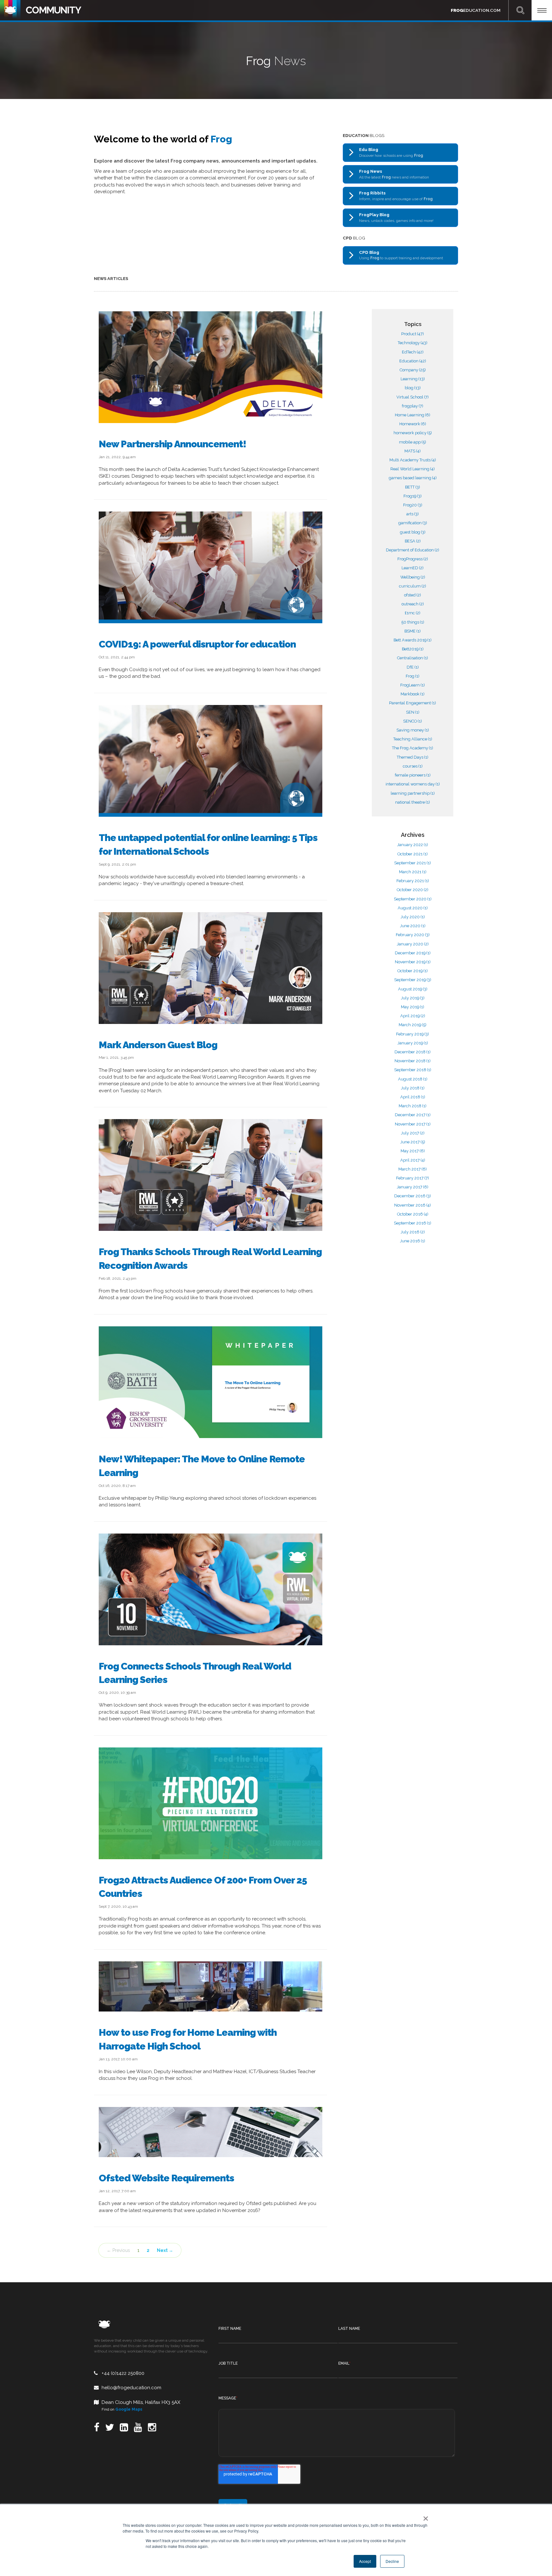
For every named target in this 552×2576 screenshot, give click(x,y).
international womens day (413, 784)
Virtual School (413, 397)
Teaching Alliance (413, 739)
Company (413, 370)
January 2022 (413, 845)
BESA (413, 541)
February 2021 (413, 881)
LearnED (413, 568)
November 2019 (413, 962)
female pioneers (413, 775)
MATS (413, 451)
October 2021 (413, 854)
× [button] (424, 2516)
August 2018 (413, 1079)
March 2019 (413, 1025)
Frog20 (413, 505)
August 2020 (413, 908)
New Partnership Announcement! (172, 444)
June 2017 (413, 1142)
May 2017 (413, 1151)
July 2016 (413, 1232)
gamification (413, 523)
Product (413, 334)
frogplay (413, 406)
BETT (413, 487)
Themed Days (413, 757)
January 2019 (413, 1043)
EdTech (413, 352)
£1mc (413, 613)
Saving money (413, 730)
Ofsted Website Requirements (166, 2178)
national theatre (413, 802)
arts (413, 514)
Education (413, 361)
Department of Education (413, 550)
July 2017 (413, 1133)
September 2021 (413, 863)
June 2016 (413, 1241)
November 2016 (413, 1205)
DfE (413, 667)
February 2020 (413, 935)
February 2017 (413, 1178)
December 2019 (413, 953)
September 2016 (413, 1223)
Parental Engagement (413, 703)
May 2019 (413, 1007)
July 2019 (413, 998)
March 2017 (413, 1169)
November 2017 (413, 1124)
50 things (413, 622)
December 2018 (413, 1052)
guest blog (413, 532)
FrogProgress (413, 559)
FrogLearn (413, 685)
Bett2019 (413, 649)
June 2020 (413, 926)
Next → (165, 2250)
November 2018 (413, 1061)
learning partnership (413, 793)
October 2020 (413, 890)
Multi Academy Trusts (413, 460)
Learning (413, 379)
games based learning (413, 478)
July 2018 (413, 1088)
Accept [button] (365, 2561)
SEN (413, 712)
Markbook (413, 694)
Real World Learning (413, 469)
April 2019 (413, 1016)
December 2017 (413, 1115)
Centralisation (413, 658)
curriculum (413, 586)
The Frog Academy (413, 748)
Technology (413, 343)
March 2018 (413, 1106)
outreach (413, 604)
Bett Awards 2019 (413, 640)
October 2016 (413, 1214)
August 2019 (413, 989)
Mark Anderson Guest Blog (158, 1045)
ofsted (413, 595)
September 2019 (413, 980)
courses (413, 766)
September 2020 (413, 899)
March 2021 (413, 872)
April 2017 (413, 1160)
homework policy (413, 433)
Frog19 (413, 496)
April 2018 (413, 1097)
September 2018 (413, 1070)
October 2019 (413, 971)
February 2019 (413, 1034)
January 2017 (413, 1187)
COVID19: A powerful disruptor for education (197, 644)
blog (413, 388)
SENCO (413, 721)
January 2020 (413, 944)
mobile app (413, 442)
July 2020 (413, 917)
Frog (413, 676)
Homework (413, 424)
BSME (413, 631)
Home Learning (413, 415)
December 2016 (413, 1196)
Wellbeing (413, 577)
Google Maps (129, 2409)
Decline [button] (392, 2561)
